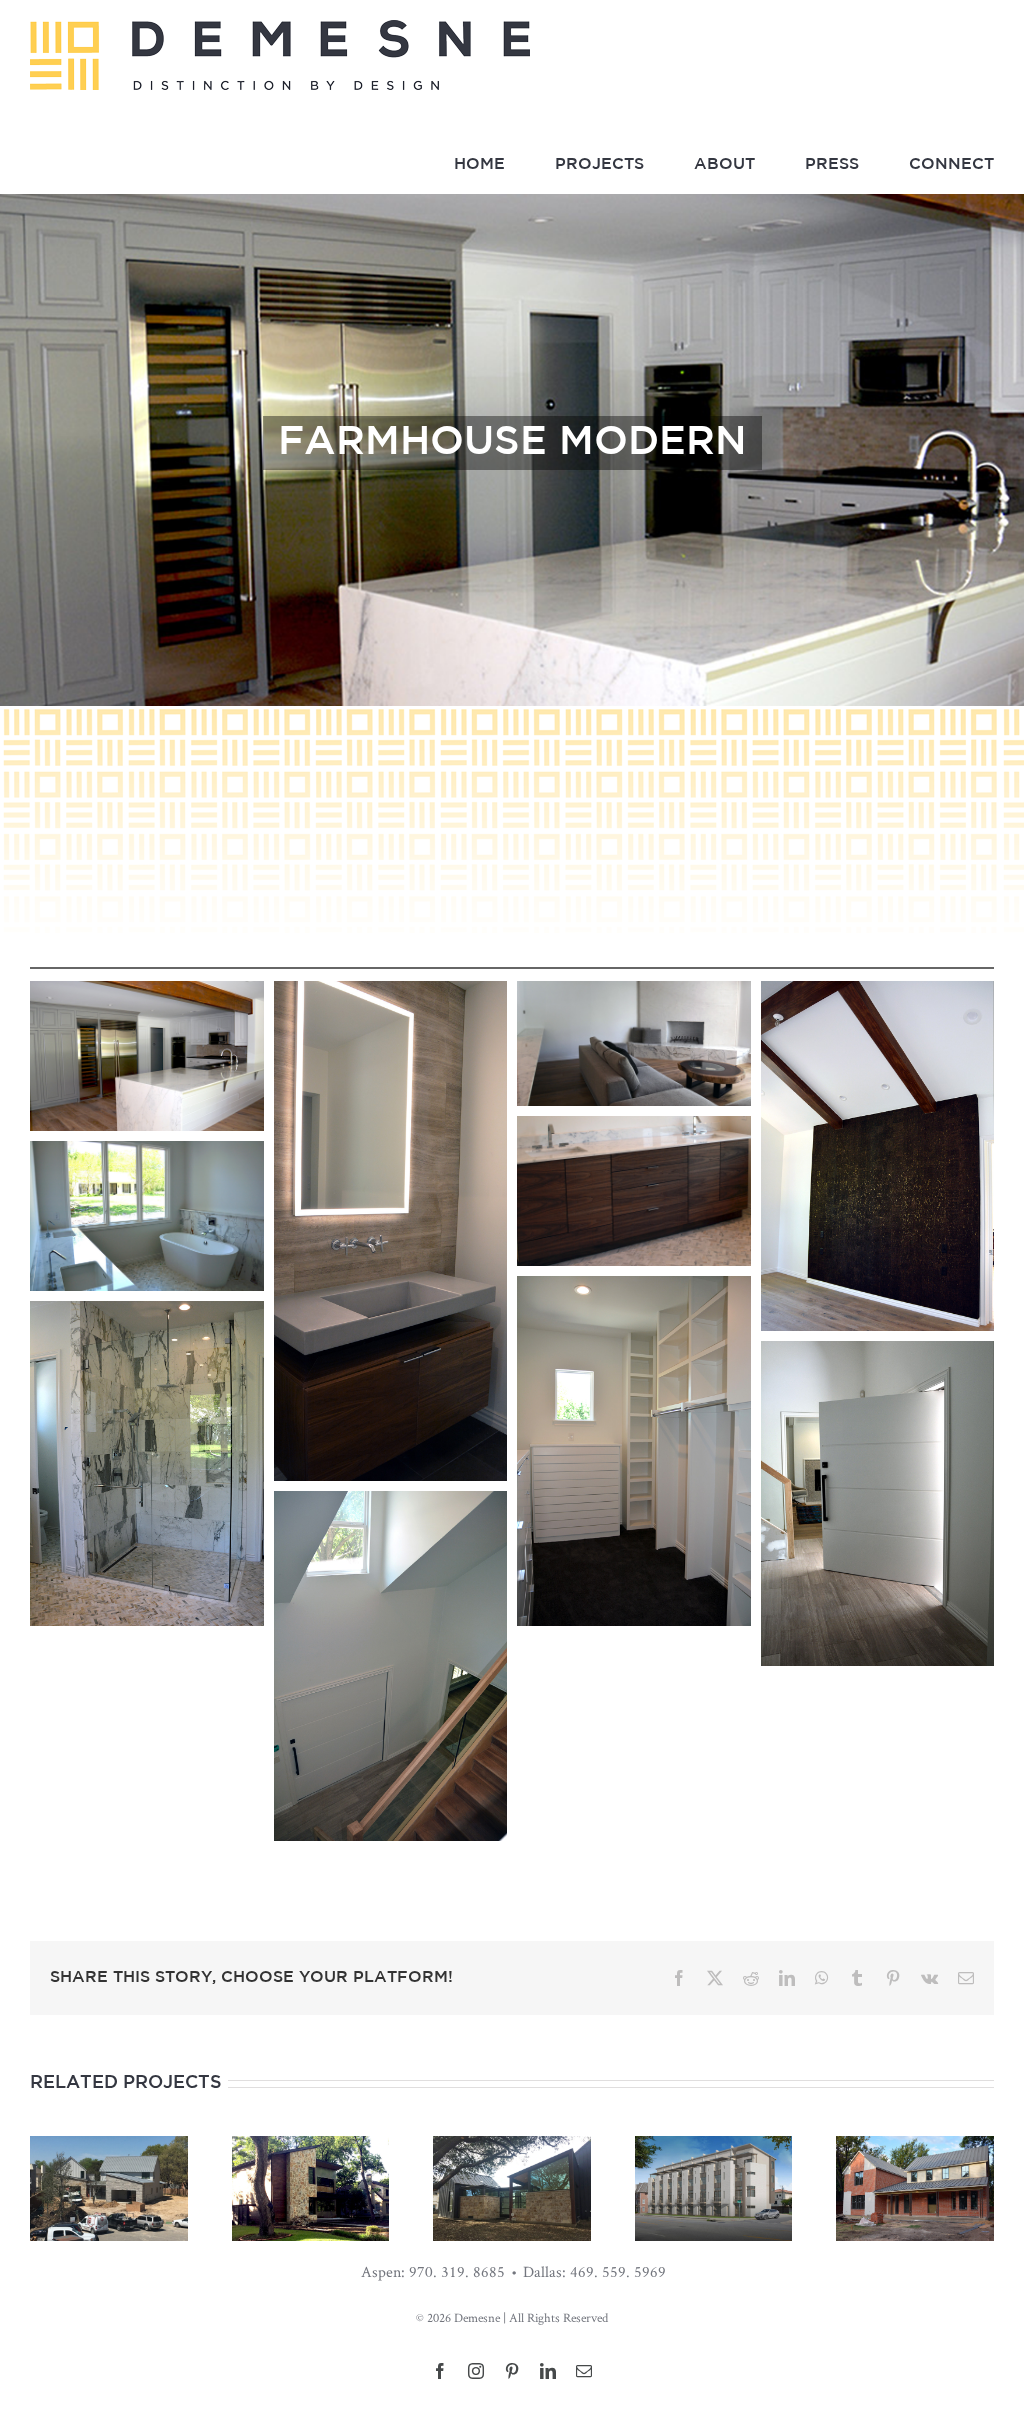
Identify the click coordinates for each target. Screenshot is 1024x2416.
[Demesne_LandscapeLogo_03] (280, 28)
